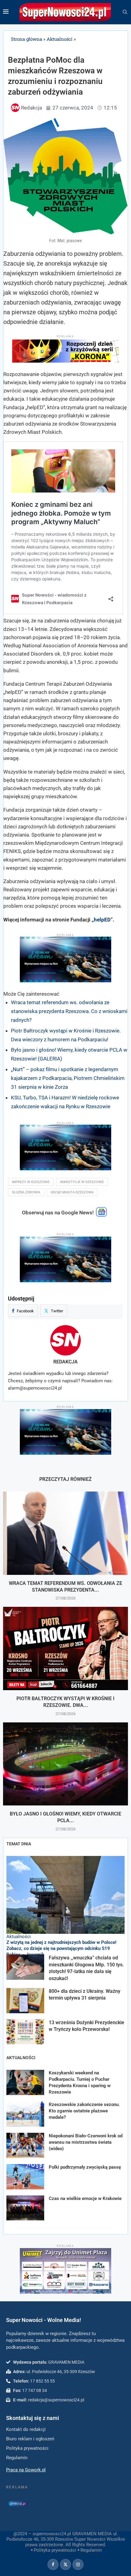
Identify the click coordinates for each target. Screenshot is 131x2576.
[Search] (125, 12)
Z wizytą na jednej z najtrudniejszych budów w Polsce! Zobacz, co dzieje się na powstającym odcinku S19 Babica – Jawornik (61, 1949)
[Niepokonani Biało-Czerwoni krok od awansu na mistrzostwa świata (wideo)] (25, 2145)
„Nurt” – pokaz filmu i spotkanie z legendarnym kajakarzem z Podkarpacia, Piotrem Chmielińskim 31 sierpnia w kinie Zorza (68, 1078)
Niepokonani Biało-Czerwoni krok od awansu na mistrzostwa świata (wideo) (86, 2142)
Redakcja (65, 1362)
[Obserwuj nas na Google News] (101, 1215)
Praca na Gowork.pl (26, 2470)
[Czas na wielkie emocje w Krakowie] (25, 2208)
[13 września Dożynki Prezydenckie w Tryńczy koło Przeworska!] (25, 2032)
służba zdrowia (26, 1192)
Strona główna (27, 39)
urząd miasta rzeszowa (72, 1192)
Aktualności (60, 39)
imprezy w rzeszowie (31, 1182)
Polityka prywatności (55, 2550)
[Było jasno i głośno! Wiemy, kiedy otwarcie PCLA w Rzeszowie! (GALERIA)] (65, 1764)
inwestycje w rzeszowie (82, 1182)
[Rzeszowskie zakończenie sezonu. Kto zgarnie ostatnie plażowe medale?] (25, 2114)
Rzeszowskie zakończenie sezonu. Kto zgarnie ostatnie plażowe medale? (84, 2111)
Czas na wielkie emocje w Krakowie (85, 2198)
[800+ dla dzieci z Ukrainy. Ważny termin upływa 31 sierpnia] (25, 2001)
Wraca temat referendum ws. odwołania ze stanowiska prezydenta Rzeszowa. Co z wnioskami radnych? (69, 1011)
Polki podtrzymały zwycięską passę (85, 2167)
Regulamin (91, 2550)
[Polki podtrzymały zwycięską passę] (25, 2177)
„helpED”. (103, 920)
